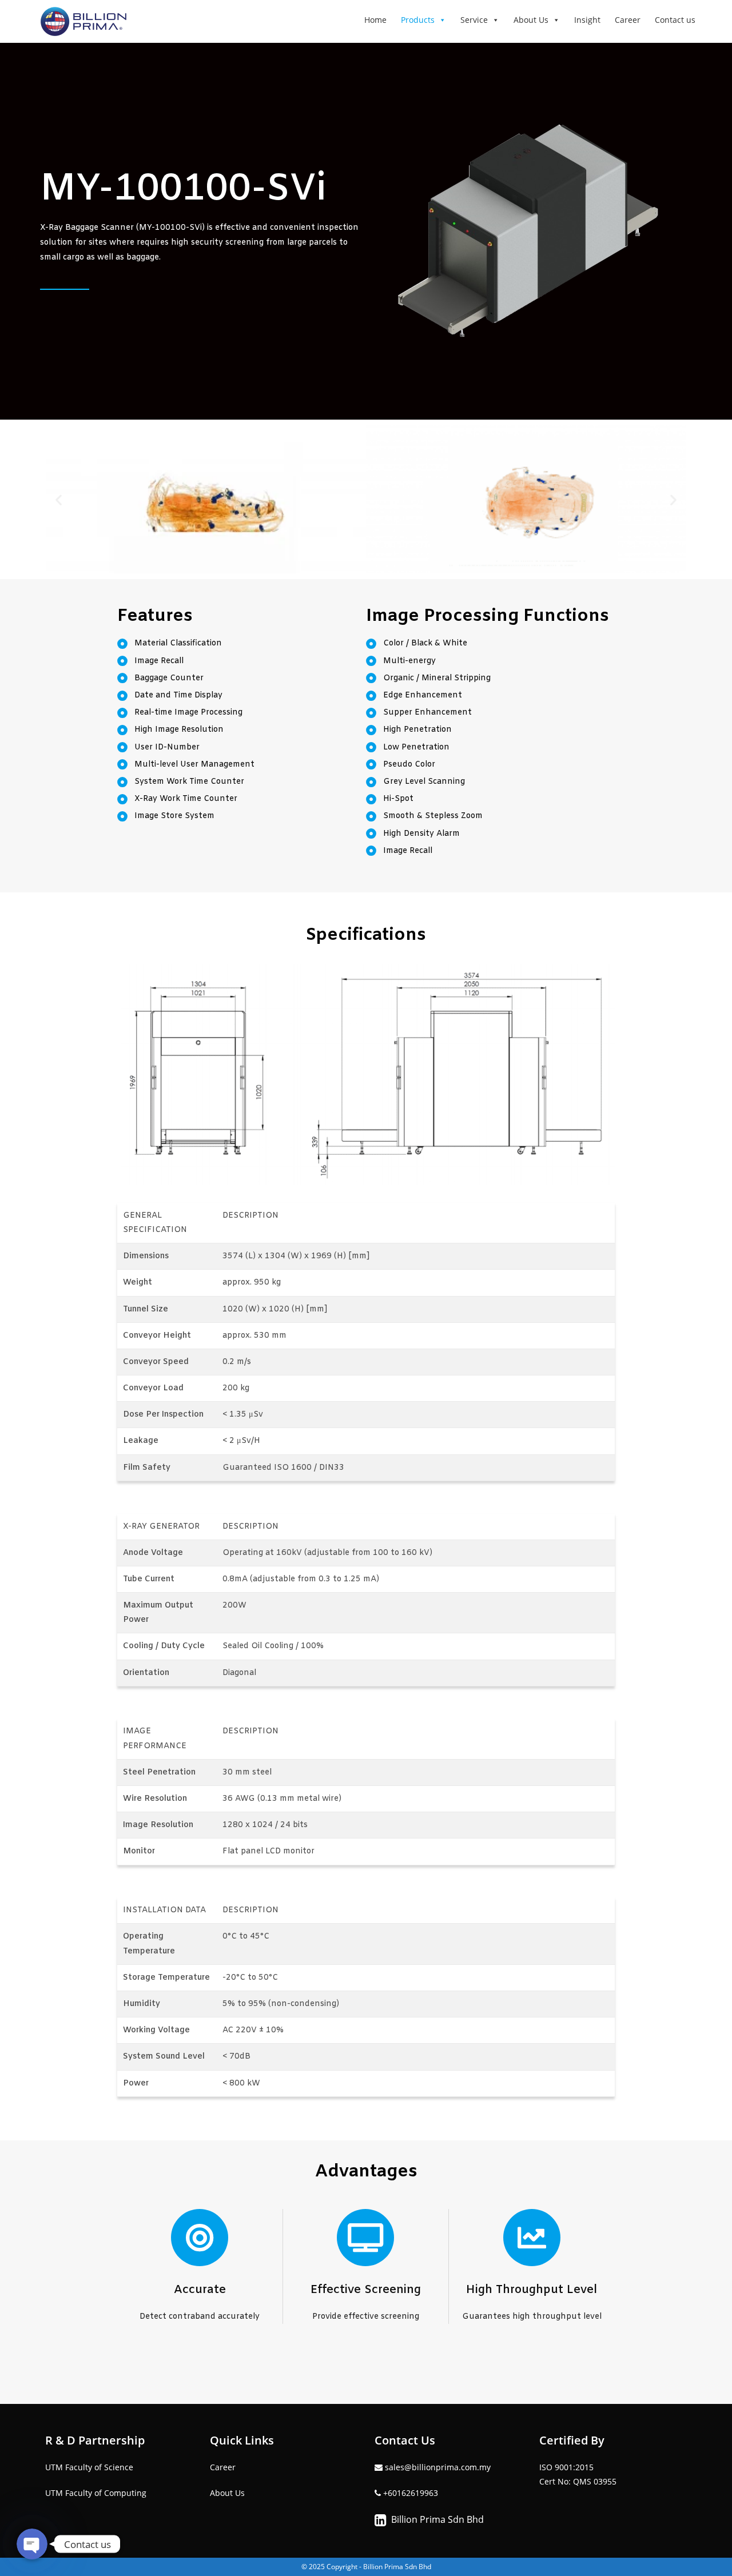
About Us (531, 20)
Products (418, 20)
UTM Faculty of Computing (96, 2493)
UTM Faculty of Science (89, 2467)
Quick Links (242, 2440)
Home (375, 20)
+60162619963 (411, 2493)
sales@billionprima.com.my (437, 2467)
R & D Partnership (95, 2440)
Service (474, 20)
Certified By (572, 2440)
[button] (59, 499)
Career (628, 20)
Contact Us (405, 2440)
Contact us (675, 20)
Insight (587, 20)
